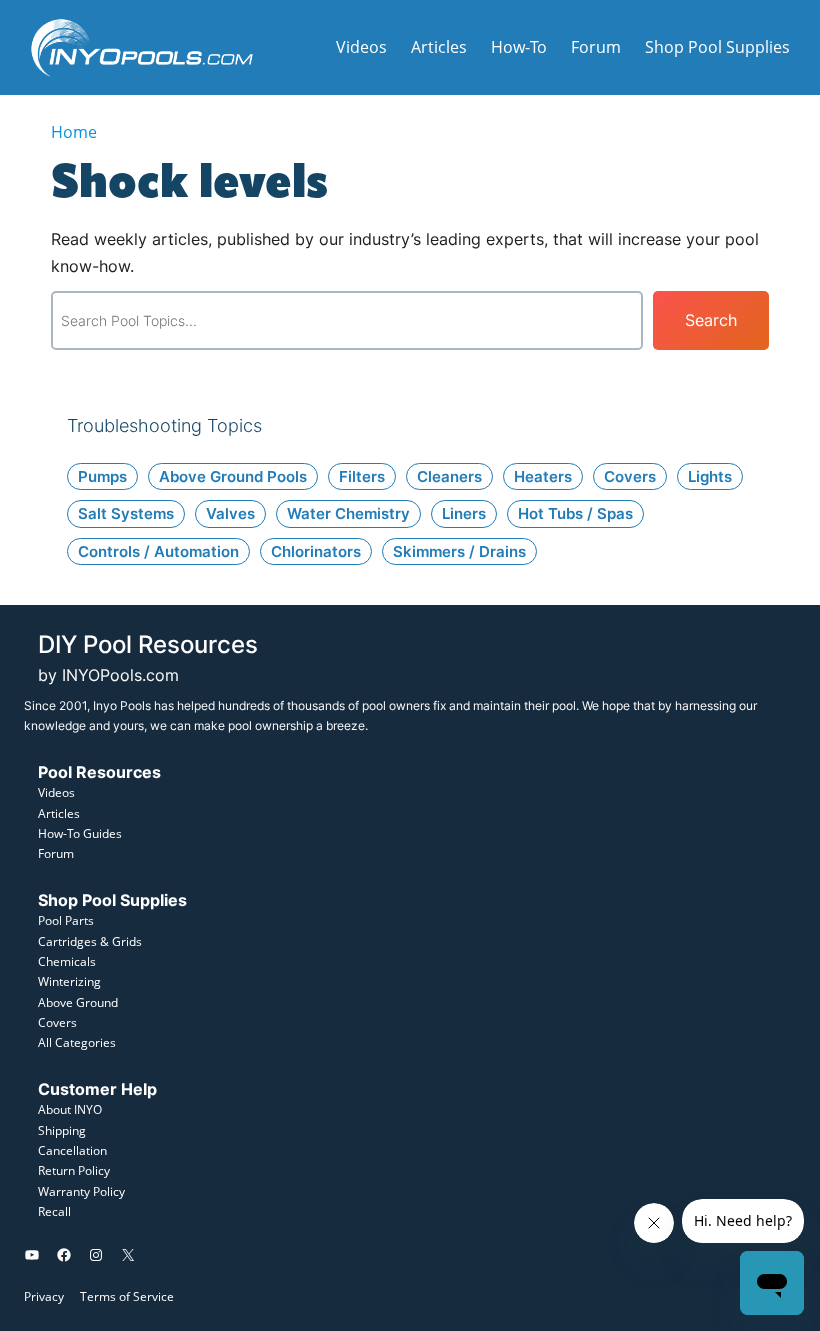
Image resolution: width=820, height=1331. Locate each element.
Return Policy (74, 1170)
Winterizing (69, 981)
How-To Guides (80, 833)
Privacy (44, 1296)
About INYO (70, 1109)
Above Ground (78, 1002)
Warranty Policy (81, 1191)
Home (74, 132)
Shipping (62, 1130)
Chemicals (67, 961)
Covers (57, 1022)
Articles (59, 813)
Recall (54, 1211)
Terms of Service (127, 1296)
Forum (56, 853)
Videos (56, 792)
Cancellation (72, 1150)
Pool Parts (66, 920)
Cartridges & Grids (90, 941)
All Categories (77, 1042)
